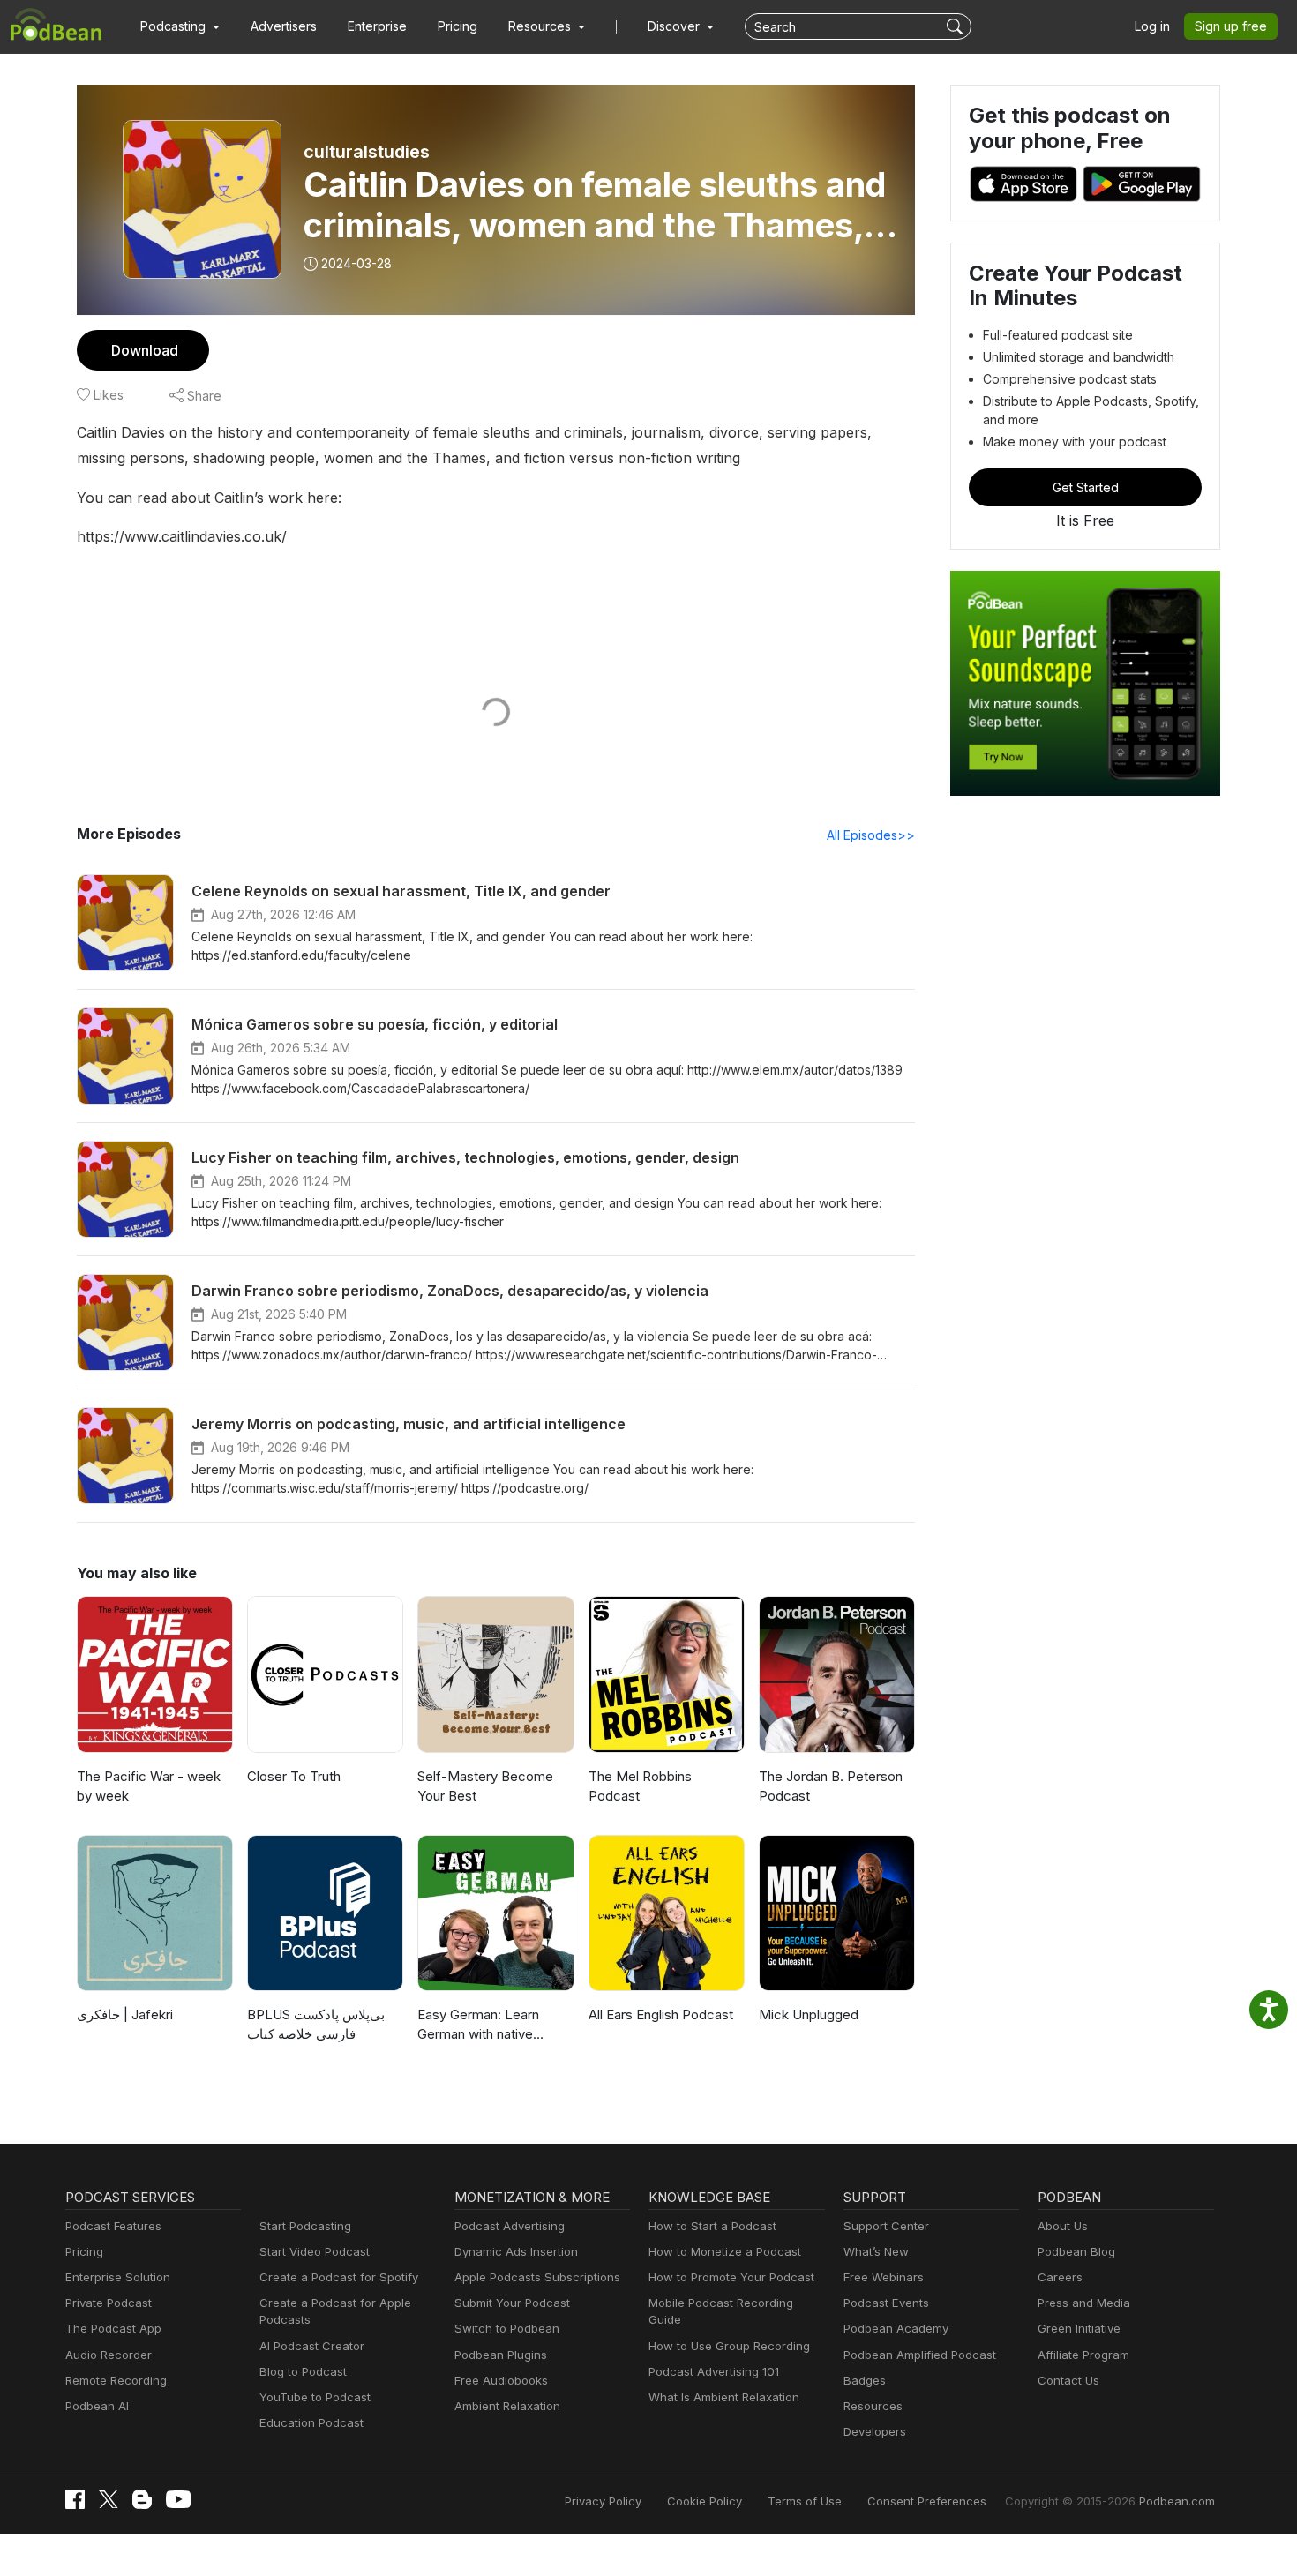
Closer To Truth (294, 1776)
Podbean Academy (896, 2328)
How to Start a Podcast (712, 2226)
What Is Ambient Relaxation (724, 2397)
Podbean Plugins (501, 2355)
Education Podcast (311, 2422)
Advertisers (284, 26)
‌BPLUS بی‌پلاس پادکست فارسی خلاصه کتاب (316, 2025)
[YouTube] (178, 2499)
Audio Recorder (109, 2355)
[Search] (957, 26)
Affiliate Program (1083, 2355)
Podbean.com (1177, 2501)
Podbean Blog (1076, 2251)
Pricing (457, 26)
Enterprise (377, 26)
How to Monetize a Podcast (725, 2251)
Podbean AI (97, 2406)
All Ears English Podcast (661, 2014)
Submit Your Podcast (512, 2303)
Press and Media (1084, 2303)
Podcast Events (886, 2303)
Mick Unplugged (809, 2014)
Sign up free (1231, 26)
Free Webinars (884, 2277)
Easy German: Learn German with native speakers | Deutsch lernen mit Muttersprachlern (478, 2026)
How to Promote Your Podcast (731, 2277)
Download (145, 350)
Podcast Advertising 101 (714, 2371)
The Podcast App (113, 2328)
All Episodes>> (871, 835)
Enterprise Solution (118, 2277)
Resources (873, 2406)
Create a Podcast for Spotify (339, 2277)
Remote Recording (116, 2380)
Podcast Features (113, 2226)
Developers (875, 2431)
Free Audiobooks (501, 2380)
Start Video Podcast (315, 2251)
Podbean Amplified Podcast (920, 2355)
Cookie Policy (705, 2501)
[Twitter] (109, 2500)
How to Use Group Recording (729, 2346)
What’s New (876, 2251)
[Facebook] (75, 2499)
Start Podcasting (305, 2226)
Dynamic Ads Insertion (516, 2251)
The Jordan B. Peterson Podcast (831, 1786)
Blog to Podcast (303, 2371)
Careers (1060, 2277)
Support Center (886, 2226)
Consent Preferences (927, 2501)
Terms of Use (805, 2501)
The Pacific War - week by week (149, 1786)
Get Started (1086, 487)
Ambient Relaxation (507, 2406)
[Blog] (142, 2499)
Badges (865, 2380)
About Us (1063, 2226)
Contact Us (1068, 2380)
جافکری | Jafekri (125, 2014)
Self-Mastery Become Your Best (485, 1786)
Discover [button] (675, 26)
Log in (1152, 26)
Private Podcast (109, 2303)
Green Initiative (1079, 2328)
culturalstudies (367, 152)
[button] (180, 26)
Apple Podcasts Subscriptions (537, 2277)
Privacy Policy (603, 2501)
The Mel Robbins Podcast (640, 1786)
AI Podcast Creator (312, 2346)
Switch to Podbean (507, 2328)
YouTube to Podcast (315, 2397)
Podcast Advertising (510, 2226)
